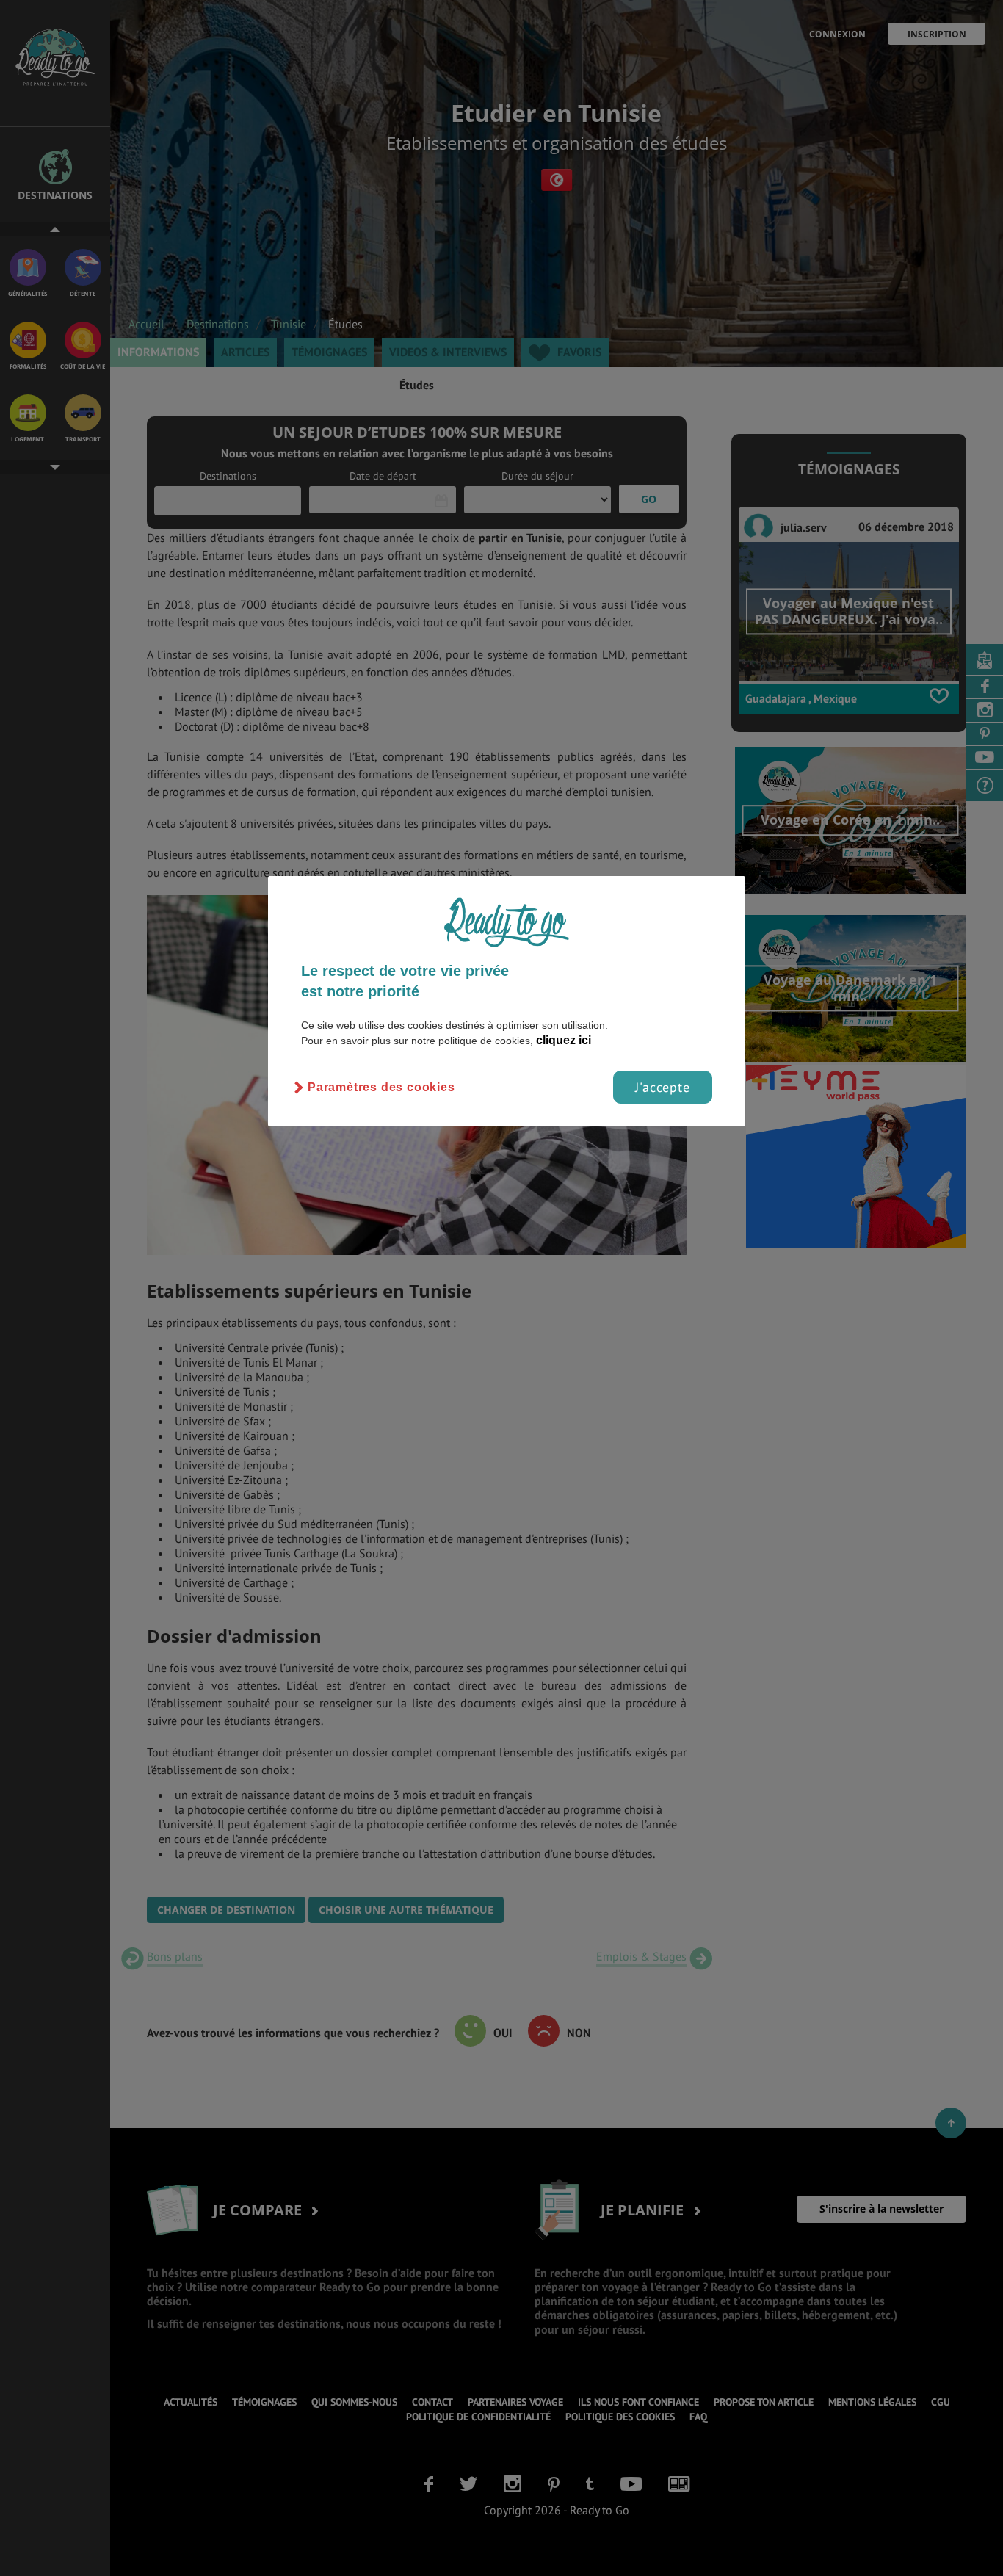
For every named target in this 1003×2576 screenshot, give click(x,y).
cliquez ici (564, 1040)
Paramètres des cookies (381, 1087)
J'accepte (663, 1087)
